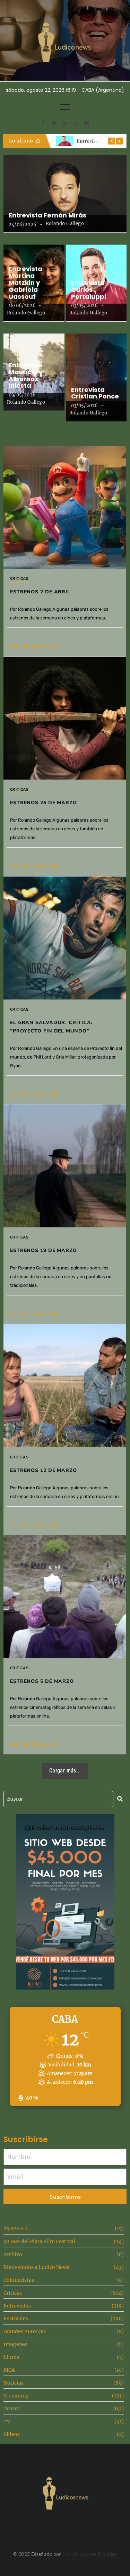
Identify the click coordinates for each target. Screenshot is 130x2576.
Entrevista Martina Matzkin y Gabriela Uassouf (25, 283)
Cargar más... (65, 1771)
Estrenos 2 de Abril (40, 592)
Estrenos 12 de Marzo (44, 1470)
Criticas (19, 579)
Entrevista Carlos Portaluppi (89, 290)
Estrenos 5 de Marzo (42, 1681)
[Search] (120, 1799)
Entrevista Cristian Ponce (95, 393)
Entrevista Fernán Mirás (47, 215)
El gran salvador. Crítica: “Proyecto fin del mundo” (51, 1027)
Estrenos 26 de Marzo (44, 803)
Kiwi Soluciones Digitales (90, 2554)
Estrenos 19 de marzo (44, 1250)
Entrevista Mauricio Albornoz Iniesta (25, 375)
